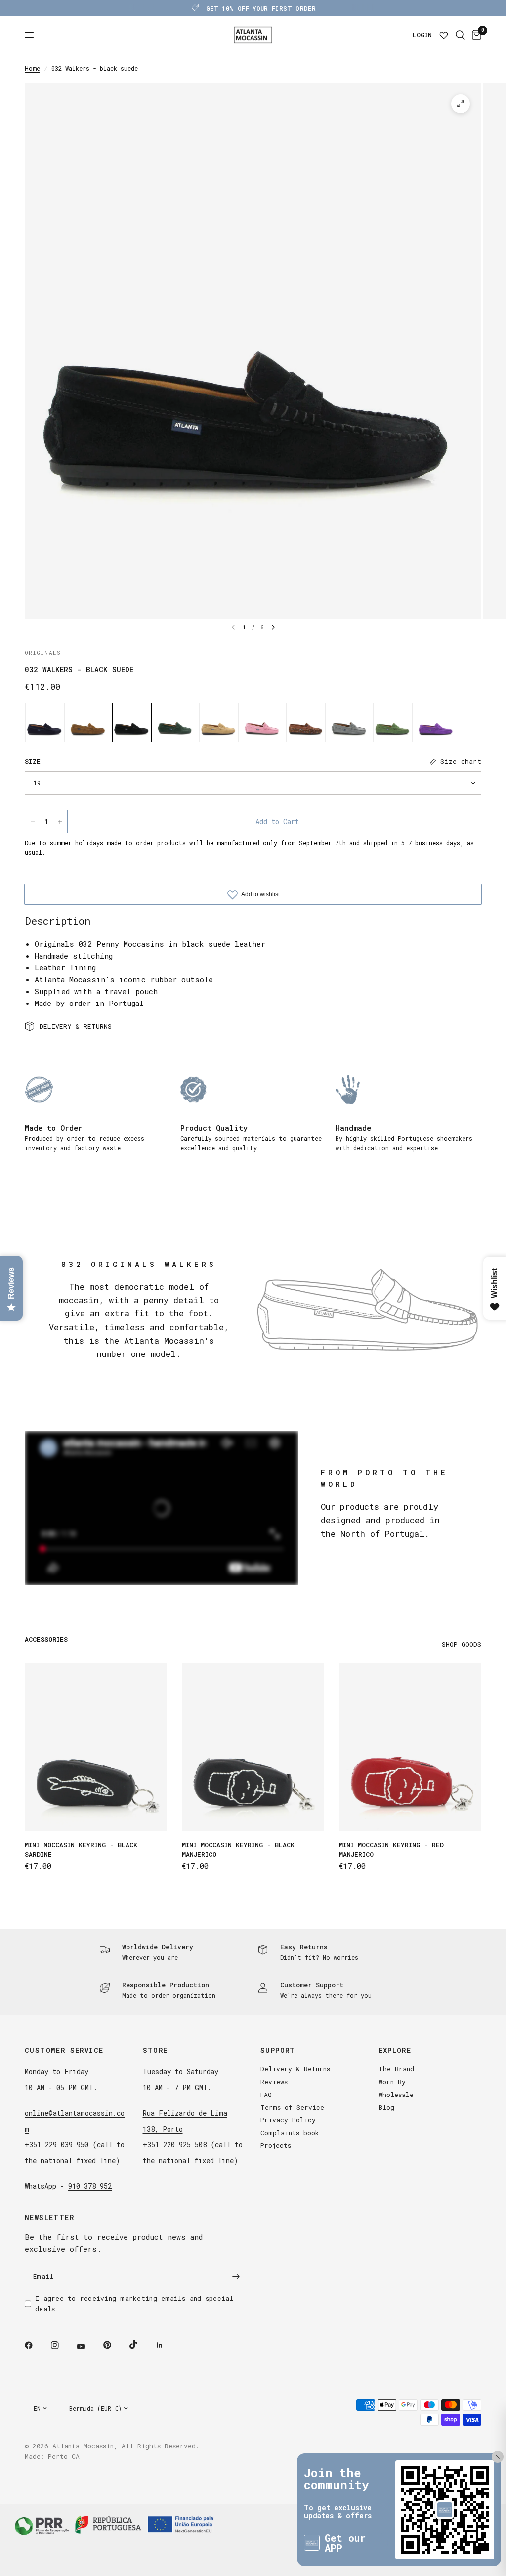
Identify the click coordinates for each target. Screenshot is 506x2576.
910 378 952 (90, 2186)
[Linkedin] (167, 2345)
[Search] (460, 35)
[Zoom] (461, 104)
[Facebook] (36, 2345)
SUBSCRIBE (451, 2533)
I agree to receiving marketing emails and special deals (134, 2303)
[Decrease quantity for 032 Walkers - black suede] (33, 822)
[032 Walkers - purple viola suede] (436, 723)
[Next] (273, 627)
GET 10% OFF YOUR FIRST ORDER (261, 8)
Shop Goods (462, 1644)
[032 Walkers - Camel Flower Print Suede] (306, 723)
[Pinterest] (114, 2345)
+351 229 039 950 (57, 2145)
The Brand (396, 2069)
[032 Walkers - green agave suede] (393, 723)
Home (32, 68)
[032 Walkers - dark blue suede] (45, 723)
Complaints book (290, 2133)
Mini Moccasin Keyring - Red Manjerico (391, 1850)
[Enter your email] (236, 2276)
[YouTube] (88, 2346)
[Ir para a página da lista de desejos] (444, 35)
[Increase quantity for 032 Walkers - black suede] (60, 822)
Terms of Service (292, 2107)
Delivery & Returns (295, 2069)
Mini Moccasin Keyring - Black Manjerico (238, 1850)
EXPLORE (395, 2051)
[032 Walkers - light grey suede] (349, 723)
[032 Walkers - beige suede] (219, 723)
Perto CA (64, 2456)
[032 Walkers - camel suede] (88, 723)
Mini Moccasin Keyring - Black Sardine (81, 1850)
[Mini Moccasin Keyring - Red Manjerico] (410, 1747)
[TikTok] (140, 2345)
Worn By (392, 2082)
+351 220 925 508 (175, 2145)
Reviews (274, 2082)
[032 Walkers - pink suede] (262, 723)
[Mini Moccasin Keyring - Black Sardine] (96, 1747)
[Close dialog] (494, 2421)
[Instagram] (62, 2345)
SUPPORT (278, 2051)
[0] (475, 35)
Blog (386, 2107)
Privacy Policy (288, 2120)
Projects (276, 2145)
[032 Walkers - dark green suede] (175, 723)
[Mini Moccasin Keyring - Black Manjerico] (253, 1747)
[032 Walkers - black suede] (132, 723)
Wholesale (396, 2095)
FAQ (266, 2095)
